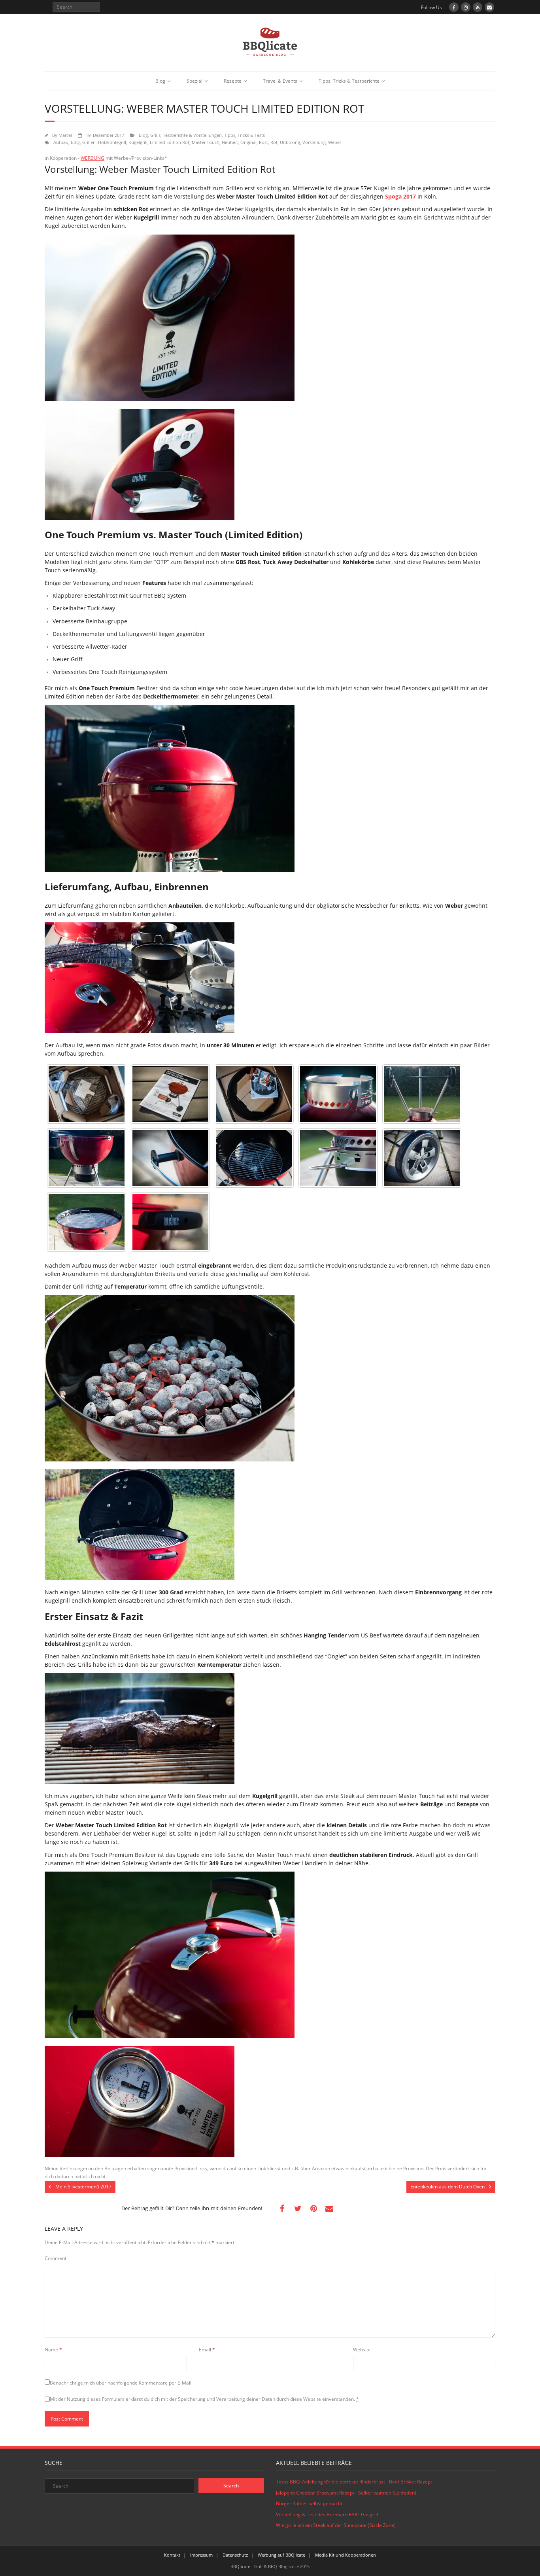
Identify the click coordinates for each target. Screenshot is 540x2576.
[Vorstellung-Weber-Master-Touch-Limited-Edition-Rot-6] (87, 1094)
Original (248, 142)
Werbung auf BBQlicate (281, 2555)
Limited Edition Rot (170, 142)
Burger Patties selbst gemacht (309, 2503)
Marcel (65, 135)
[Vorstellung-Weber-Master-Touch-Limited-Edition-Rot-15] (338, 1158)
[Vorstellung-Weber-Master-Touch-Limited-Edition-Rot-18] (170, 1222)
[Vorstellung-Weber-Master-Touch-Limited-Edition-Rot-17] (87, 1222)
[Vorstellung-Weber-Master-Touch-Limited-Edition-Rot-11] (422, 1094)
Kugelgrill (138, 142)
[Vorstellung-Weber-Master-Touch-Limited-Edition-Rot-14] (254, 1158)
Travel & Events (280, 81)
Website (362, 2350)
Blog (160, 81)
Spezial (194, 81)
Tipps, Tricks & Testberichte (349, 81)
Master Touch (206, 142)
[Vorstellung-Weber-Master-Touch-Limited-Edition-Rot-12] (87, 1158)
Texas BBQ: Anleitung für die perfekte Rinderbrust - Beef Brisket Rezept (354, 2482)
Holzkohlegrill (112, 142)
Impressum (201, 2555)
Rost (263, 142)
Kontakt (172, 2555)
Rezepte (233, 81)
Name (53, 2350)
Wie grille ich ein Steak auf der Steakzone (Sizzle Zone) (336, 2525)
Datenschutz (235, 2555)
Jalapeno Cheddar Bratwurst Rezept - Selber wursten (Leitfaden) (346, 2493)
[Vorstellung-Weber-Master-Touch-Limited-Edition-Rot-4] (170, 1094)
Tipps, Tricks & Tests (245, 135)
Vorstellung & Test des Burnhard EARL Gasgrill (327, 2514)
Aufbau (61, 142)
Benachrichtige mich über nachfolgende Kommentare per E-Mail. (121, 2383)
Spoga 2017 (400, 196)
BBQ (75, 142)
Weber (335, 142)
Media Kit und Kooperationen (346, 2555)
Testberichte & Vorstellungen (192, 135)
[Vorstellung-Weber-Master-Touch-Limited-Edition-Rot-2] (254, 1094)
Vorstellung (314, 142)
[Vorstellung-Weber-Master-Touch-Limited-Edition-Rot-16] (422, 1158)
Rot (274, 142)
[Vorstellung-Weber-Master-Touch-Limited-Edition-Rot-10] (338, 1094)
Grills (155, 135)
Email (207, 2350)
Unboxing (290, 142)
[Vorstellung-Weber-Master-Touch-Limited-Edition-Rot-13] (170, 1158)
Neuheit (230, 142)
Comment (56, 2258)
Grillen (89, 142)
